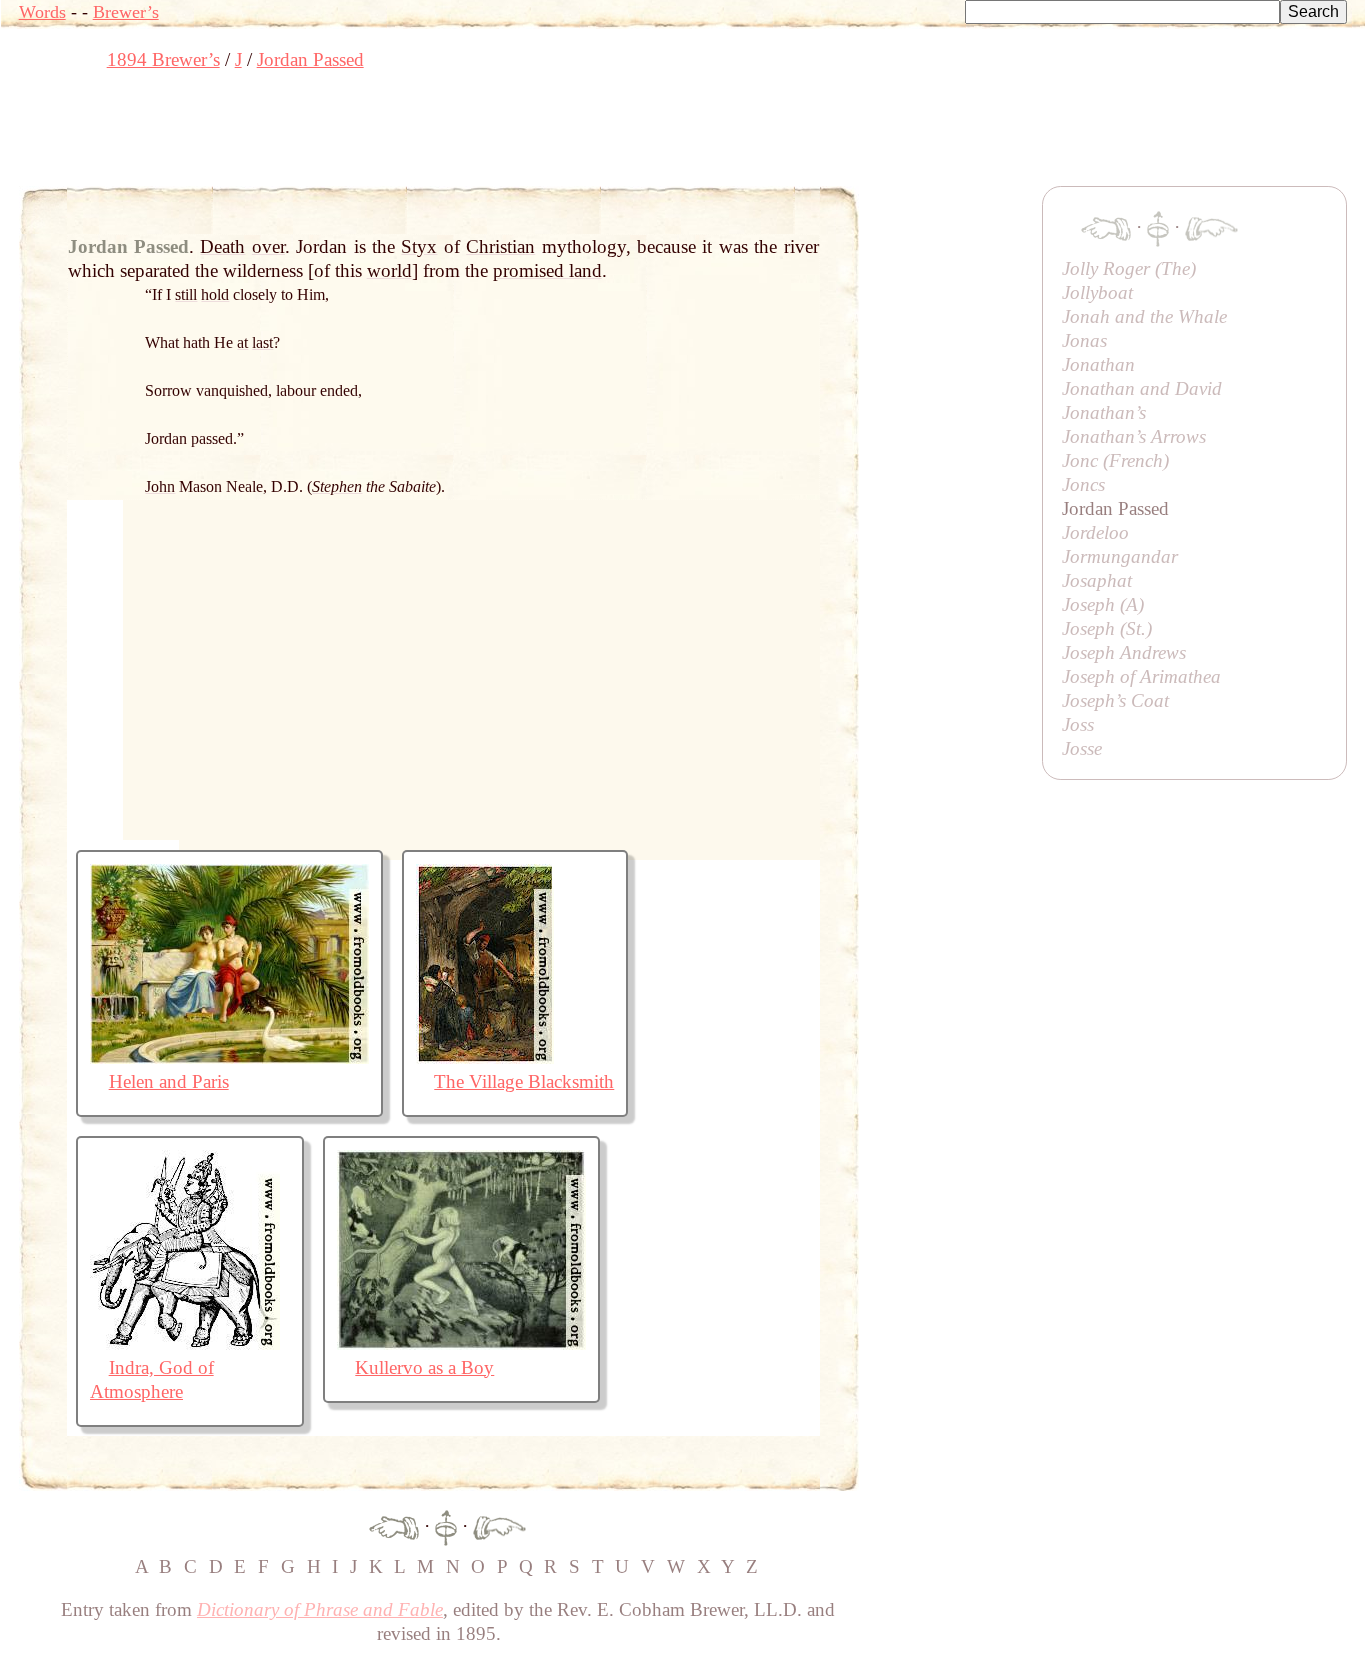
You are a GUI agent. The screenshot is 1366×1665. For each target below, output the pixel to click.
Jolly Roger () (1129, 268)
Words (42, 12)
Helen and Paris (169, 1081)
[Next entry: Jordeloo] (499, 1525)
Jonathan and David (1142, 388)
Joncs (1083, 484)
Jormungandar (1120, 556)
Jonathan (1098, 364)
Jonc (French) (1115, 460)
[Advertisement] (383, 135)
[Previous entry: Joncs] (394, 1525)
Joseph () (1103, 604)
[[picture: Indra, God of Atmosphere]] (185, 1343)
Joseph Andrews (1124, 652)
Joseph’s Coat (1115, 700)
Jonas (1084, 340)
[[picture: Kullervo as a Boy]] (461, 1343)
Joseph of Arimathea (1141, 676)
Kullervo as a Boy (424, 1367)
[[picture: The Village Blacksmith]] (485, 1057)
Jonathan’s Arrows (1134, 436)
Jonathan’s (1104, 412)
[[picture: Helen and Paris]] (229, 1057)
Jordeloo (1095, 532)
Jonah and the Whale (1144, 316)
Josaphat (1097, 580)
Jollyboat (1097, 292)
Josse (1082, 748)
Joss (1078, 724)
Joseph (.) (1107, 628)
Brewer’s (126, 12)
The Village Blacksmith (524, 1081)
